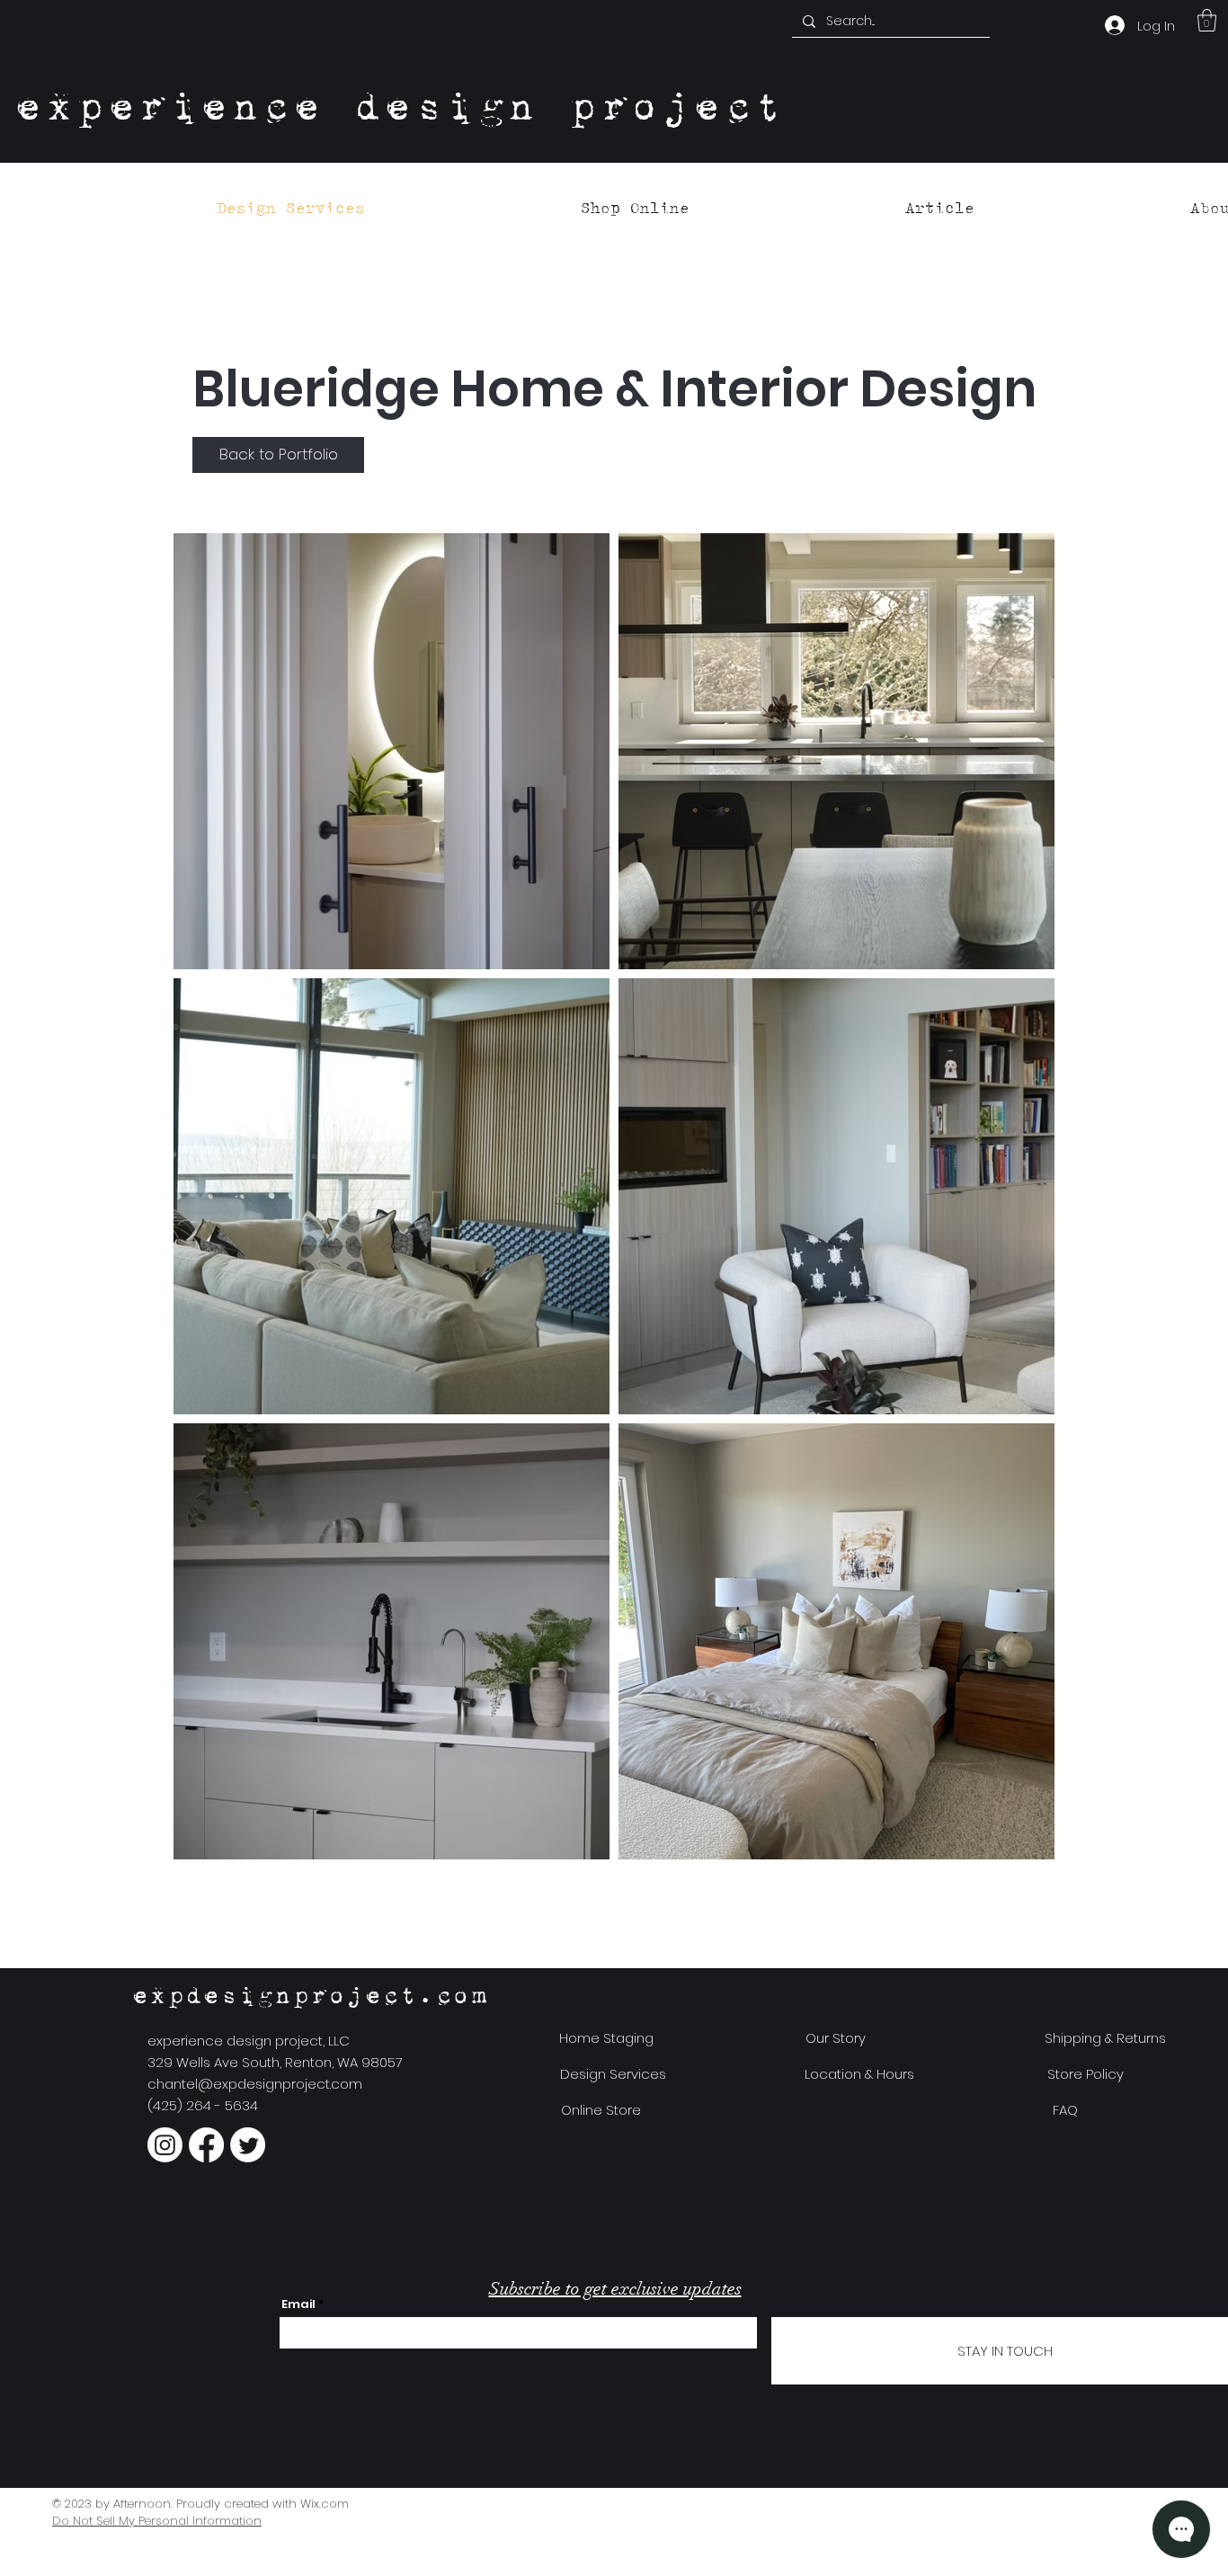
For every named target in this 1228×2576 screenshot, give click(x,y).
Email (298, 2304)
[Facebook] (206, 2145)
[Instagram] (165, 2145)
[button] (1207, 20)
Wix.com (325, 2504)
